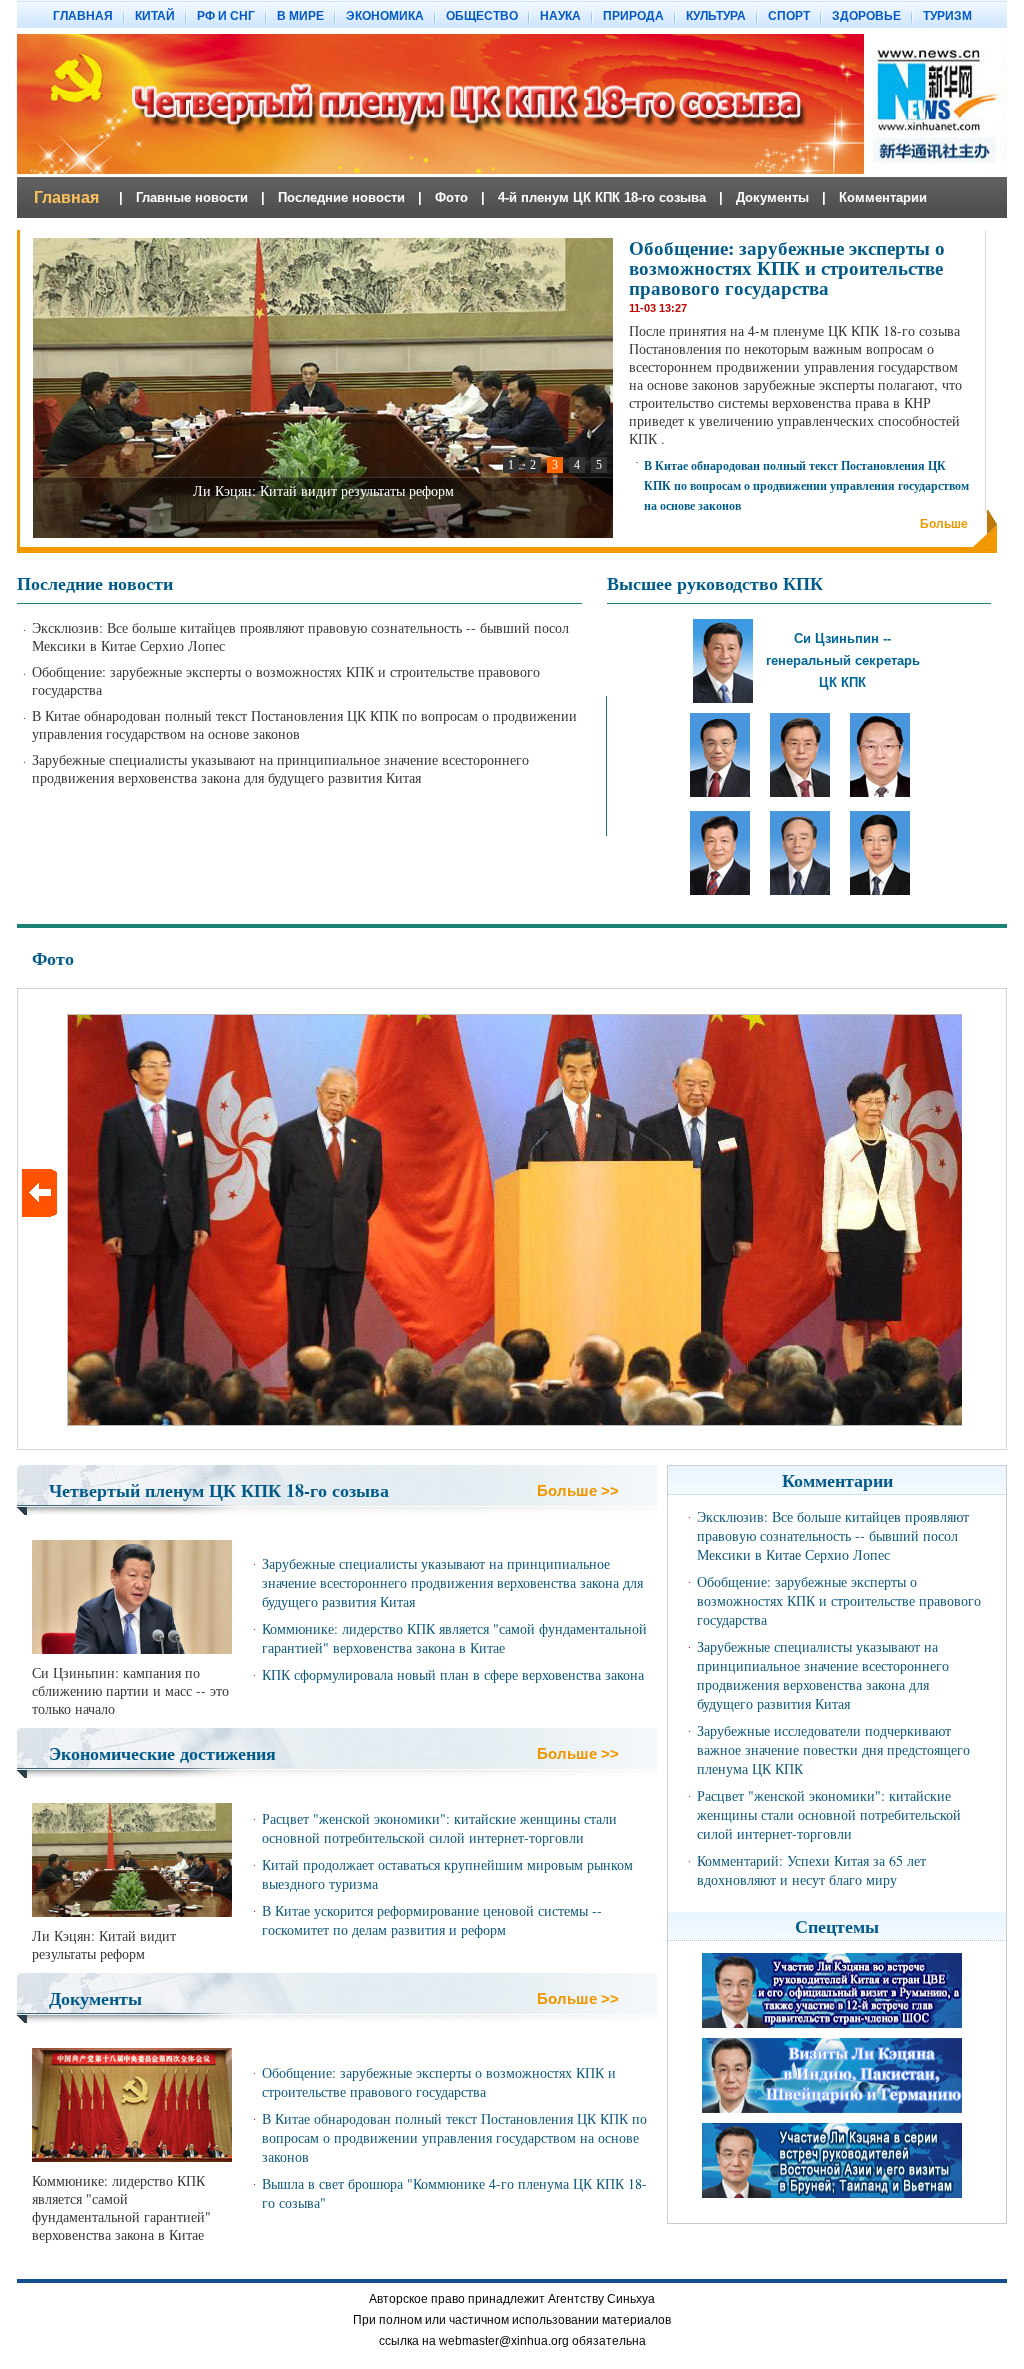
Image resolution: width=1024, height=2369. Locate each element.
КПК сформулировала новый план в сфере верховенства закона (453, 1674)
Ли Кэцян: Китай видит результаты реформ (104, 1944)
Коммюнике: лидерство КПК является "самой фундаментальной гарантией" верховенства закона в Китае (454, 1638)
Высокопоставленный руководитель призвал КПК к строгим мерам (323, 490)
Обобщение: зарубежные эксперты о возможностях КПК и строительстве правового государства (787, 267)
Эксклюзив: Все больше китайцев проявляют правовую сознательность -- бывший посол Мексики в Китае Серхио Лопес (300, 636)
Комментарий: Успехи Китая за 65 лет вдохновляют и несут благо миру (811, 1870)
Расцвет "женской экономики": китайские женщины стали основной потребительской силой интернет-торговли (439, 1828)
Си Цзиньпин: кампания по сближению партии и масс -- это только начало (130, 1690)
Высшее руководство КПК (715, 583)
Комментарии (837, 1480)
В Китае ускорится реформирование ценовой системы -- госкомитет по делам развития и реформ (432, 1920)
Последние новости (95, 583)
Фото (53, 958)
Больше (944, 524)
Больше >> (578, 1490)
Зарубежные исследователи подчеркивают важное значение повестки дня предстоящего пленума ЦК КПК (833, 1749)
